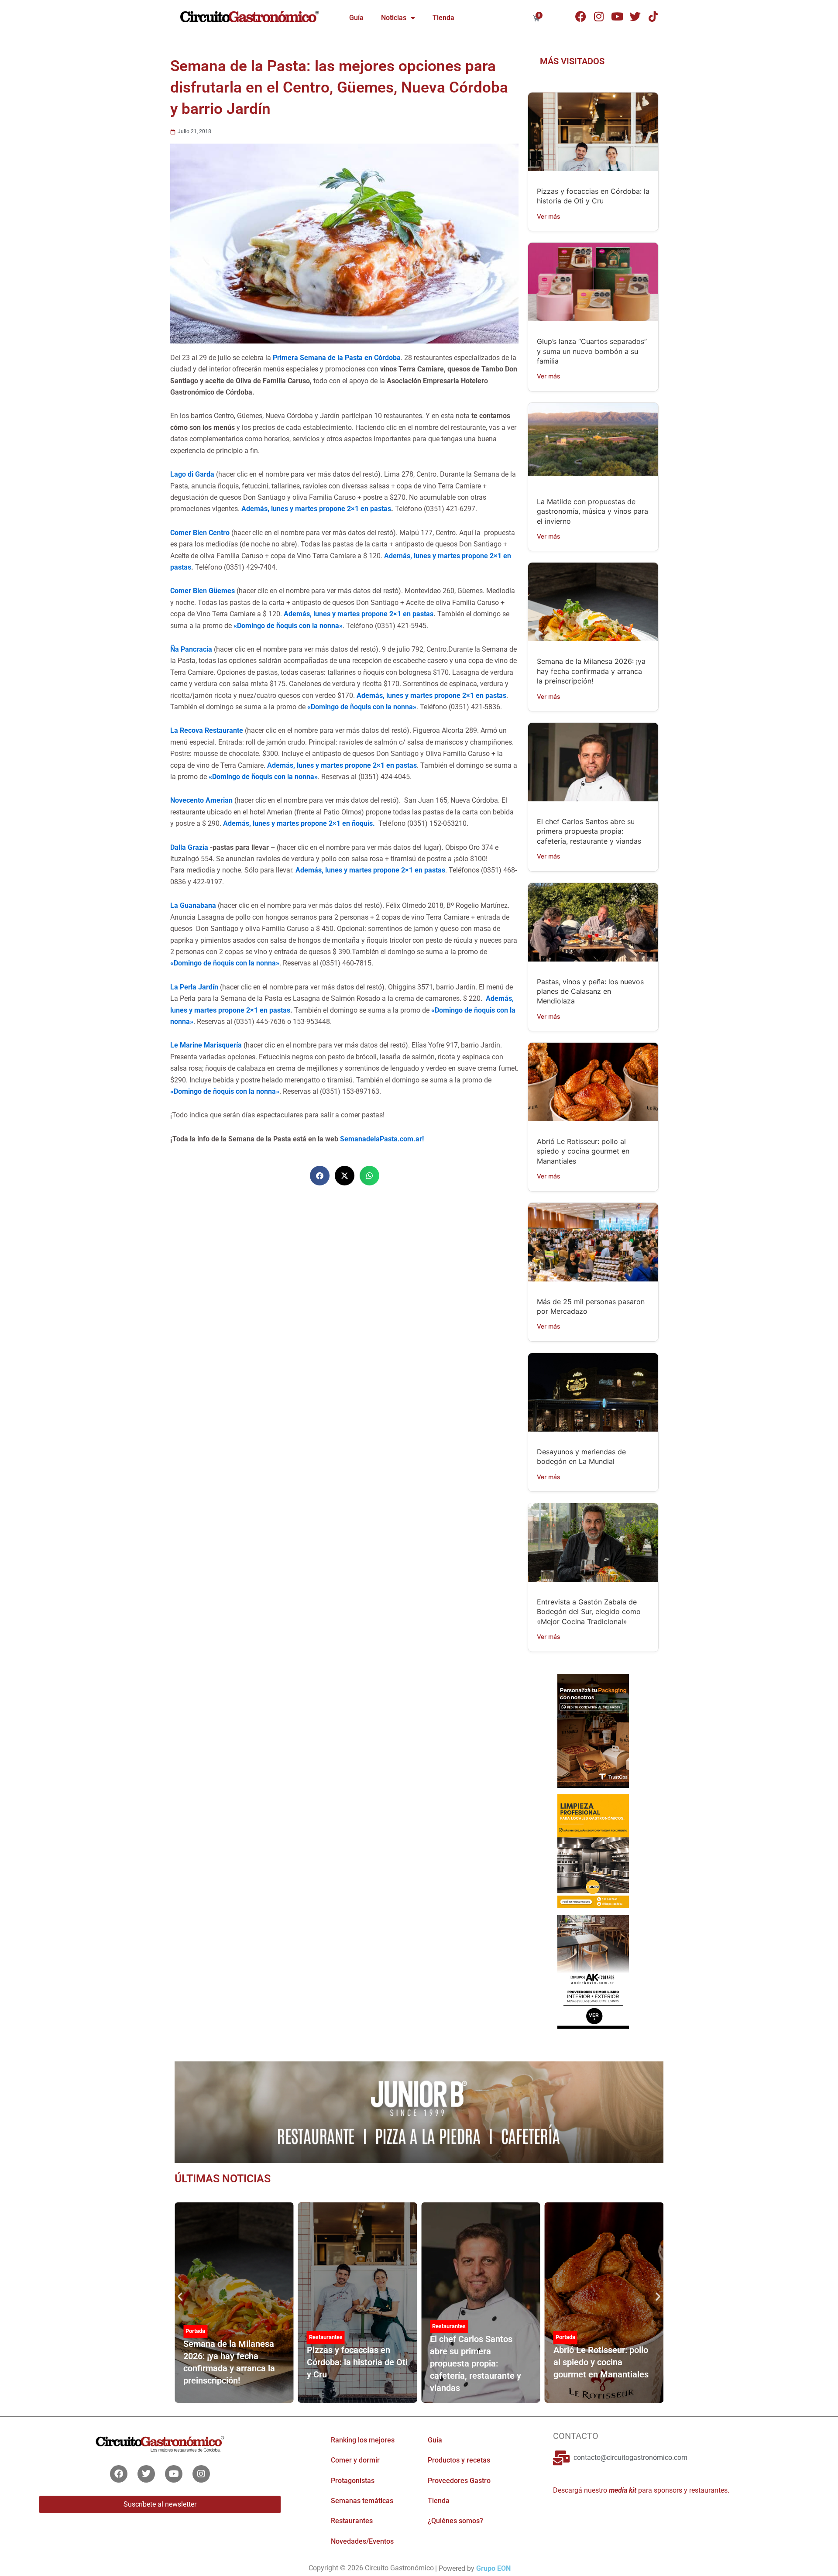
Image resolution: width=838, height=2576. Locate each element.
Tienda (443, 18)
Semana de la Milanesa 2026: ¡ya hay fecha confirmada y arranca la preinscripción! (591, 671)
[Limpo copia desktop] (593, 1851)
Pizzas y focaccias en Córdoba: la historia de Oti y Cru (357, 2362)
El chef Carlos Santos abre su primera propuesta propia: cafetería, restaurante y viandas (589, 831)
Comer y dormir (355, 2460)
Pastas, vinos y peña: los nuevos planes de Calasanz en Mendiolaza (590, 991)
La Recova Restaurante (207, 730)
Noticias (394, 18)
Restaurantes (326, 2337)
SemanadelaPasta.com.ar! (382, 1139)
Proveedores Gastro (459, 2481)
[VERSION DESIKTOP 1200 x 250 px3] (419, 2112)
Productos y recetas (459, 2460)
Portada (195, 2331)
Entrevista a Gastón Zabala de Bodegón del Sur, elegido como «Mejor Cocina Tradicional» (589, 1612)
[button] (320, 1176)
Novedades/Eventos (362, 2541)
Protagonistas (353, 2481)
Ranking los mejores (363, 2440)
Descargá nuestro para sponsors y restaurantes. (641, 2490)
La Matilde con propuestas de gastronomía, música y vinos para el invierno (592, 511)
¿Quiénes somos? (455, 2521)
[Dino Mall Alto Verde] (593, 1971)
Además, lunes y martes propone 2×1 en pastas (316, 509)
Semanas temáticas (362, 2501)
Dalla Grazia (190, 847)
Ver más (549, 216)
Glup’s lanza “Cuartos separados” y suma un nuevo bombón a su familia (592, 351)
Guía (356, 18)
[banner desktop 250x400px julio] (593, 1730)
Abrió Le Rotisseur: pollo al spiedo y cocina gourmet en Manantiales (583, 1151)
